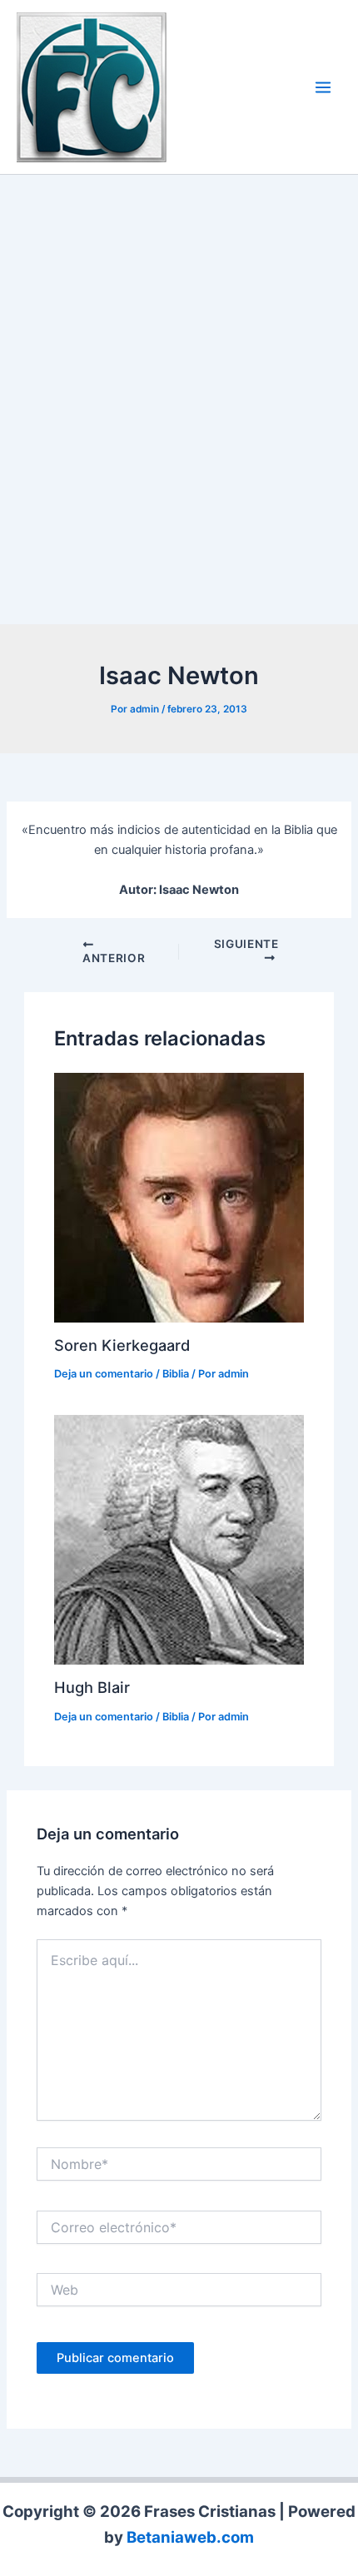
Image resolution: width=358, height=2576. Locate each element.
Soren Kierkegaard (122, 1345)
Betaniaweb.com (190, 2537)
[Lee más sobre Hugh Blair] (179, 1539)
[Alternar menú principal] (323, 87)
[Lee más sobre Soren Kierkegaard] (179, 1197)
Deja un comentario (104, 1374)
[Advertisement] (179, 404)
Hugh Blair (92, 1687)
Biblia (176, 1374)
